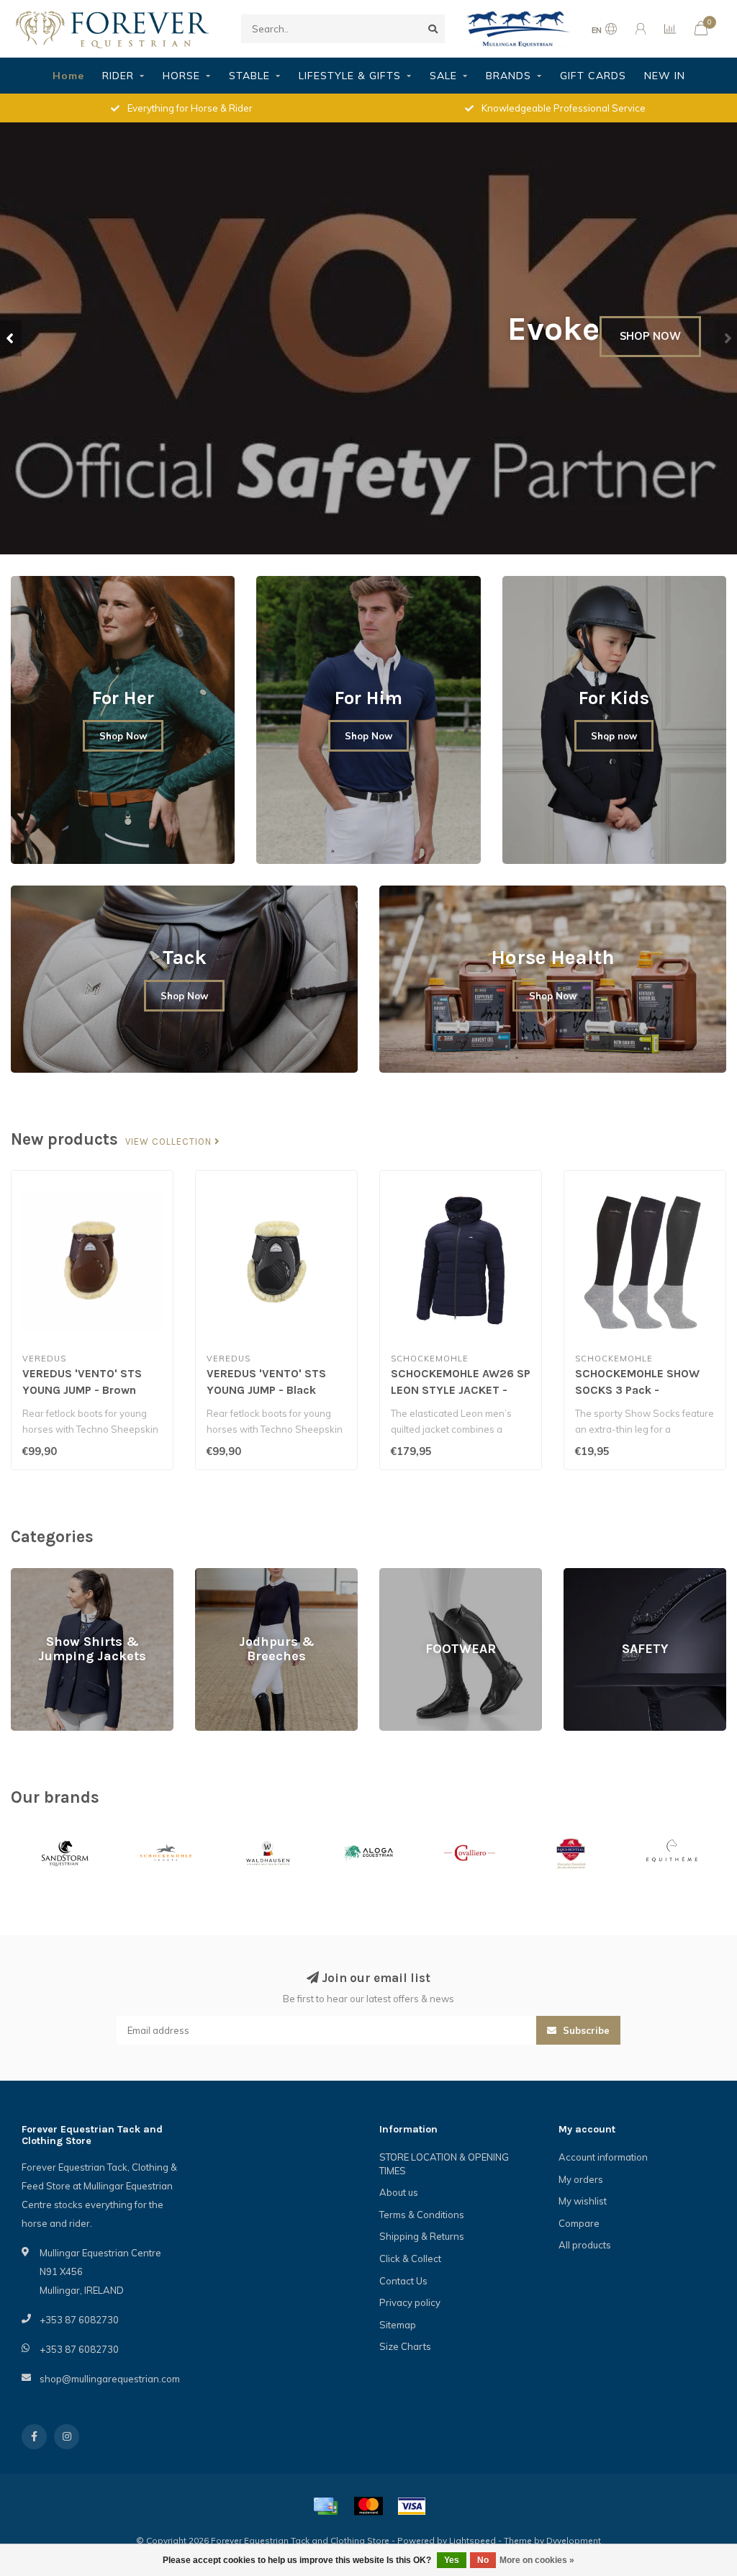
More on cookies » (537, 2560)
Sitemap (398, 2325)
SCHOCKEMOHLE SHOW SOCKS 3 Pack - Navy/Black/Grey (637, 1390)
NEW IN (665, 76)
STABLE (249, 76)
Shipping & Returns (422, 2236)
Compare (579, 2223)
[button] (11, 338)
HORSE (181, 76)
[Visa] (412, 2506)
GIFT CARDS (593, 76)
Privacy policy (410, 2302)
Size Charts (405, 2346)
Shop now (614, 736)
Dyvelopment (574, 2540)
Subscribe (585, 2030)
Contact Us (403, 2281)
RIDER (118, 76)
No (483, 2560)
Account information (603, 2157)
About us (399, 2192)
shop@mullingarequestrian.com (110, 2379)
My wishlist (583, 2201)
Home (68, 76)
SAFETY (581, 1575)
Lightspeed (473, 2540)
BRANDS (508, 76)
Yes (452, 2560)
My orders (581, 2179)
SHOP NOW (650, 336)
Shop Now (123, 736)
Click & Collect (410, 2258)
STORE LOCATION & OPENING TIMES (444, 2164)
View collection (170, 1142)
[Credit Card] (325, 2506)
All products (585, 2245)
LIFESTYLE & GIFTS (350, 76)
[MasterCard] (368, 2506)
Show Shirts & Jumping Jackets (78, 1575)
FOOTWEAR (406, 1575)
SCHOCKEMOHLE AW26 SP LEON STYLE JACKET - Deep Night (461, 1390)
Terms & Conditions (422, 2215)
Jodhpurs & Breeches (242, 1575)
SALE (443, 76)
